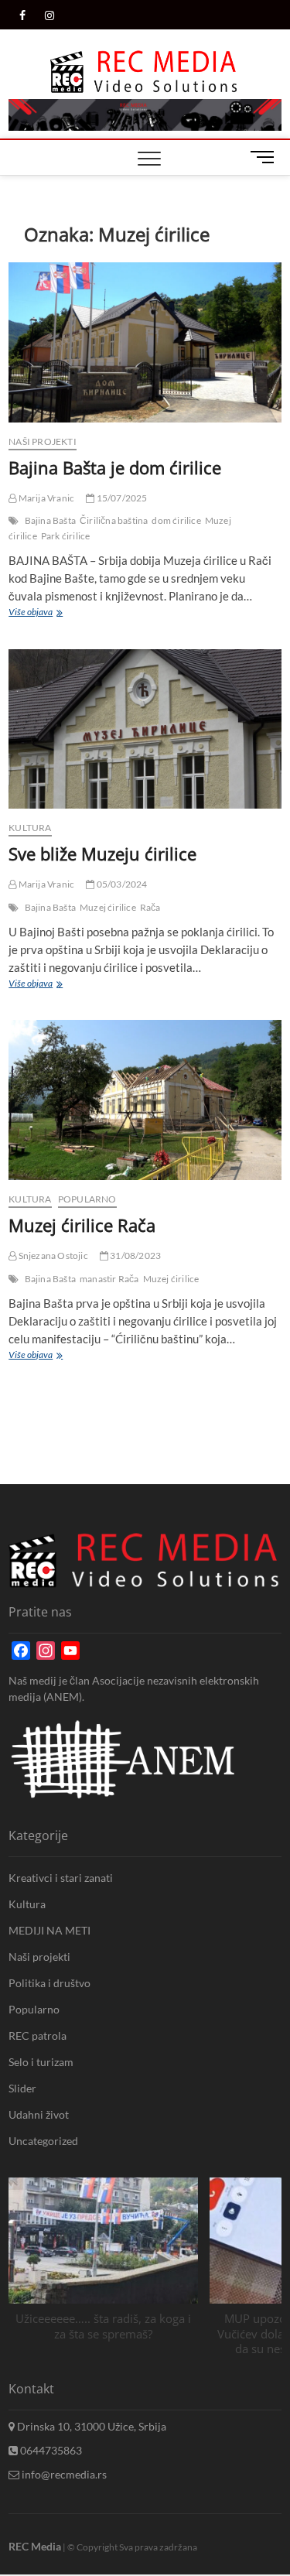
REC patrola (38, 2035)
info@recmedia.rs (63, 2474)
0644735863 (50, 2450)
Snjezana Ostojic (52, 1256)
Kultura (30, 828)
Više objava (34, 614)
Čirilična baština (114, 520)
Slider (22, 2088)
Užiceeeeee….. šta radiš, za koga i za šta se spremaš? (103, 2326)
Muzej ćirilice (108, 907)
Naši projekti (43, 441)
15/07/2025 (121, 498)
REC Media (35, 2546)
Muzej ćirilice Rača (82, 1225)
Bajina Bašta (50, 520)
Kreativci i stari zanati (61, 1878)
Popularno (87, 1199)
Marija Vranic (45, 498)
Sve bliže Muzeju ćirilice (102, 854)
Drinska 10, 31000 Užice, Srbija (90, 2426)
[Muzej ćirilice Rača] (145, 1100)
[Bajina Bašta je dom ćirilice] (145, 342)
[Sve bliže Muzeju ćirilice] (145, 729)
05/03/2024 (121, 884)
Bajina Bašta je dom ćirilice (115, 467)
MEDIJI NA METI (49, 1930)
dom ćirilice (176, 520)
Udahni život (39, 2114)
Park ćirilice (66, 536)
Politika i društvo (49, 1983)
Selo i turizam (41, 2062)
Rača (150, 907)
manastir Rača (109, 1279)
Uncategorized (43, 2141)
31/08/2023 (135, 1256)
